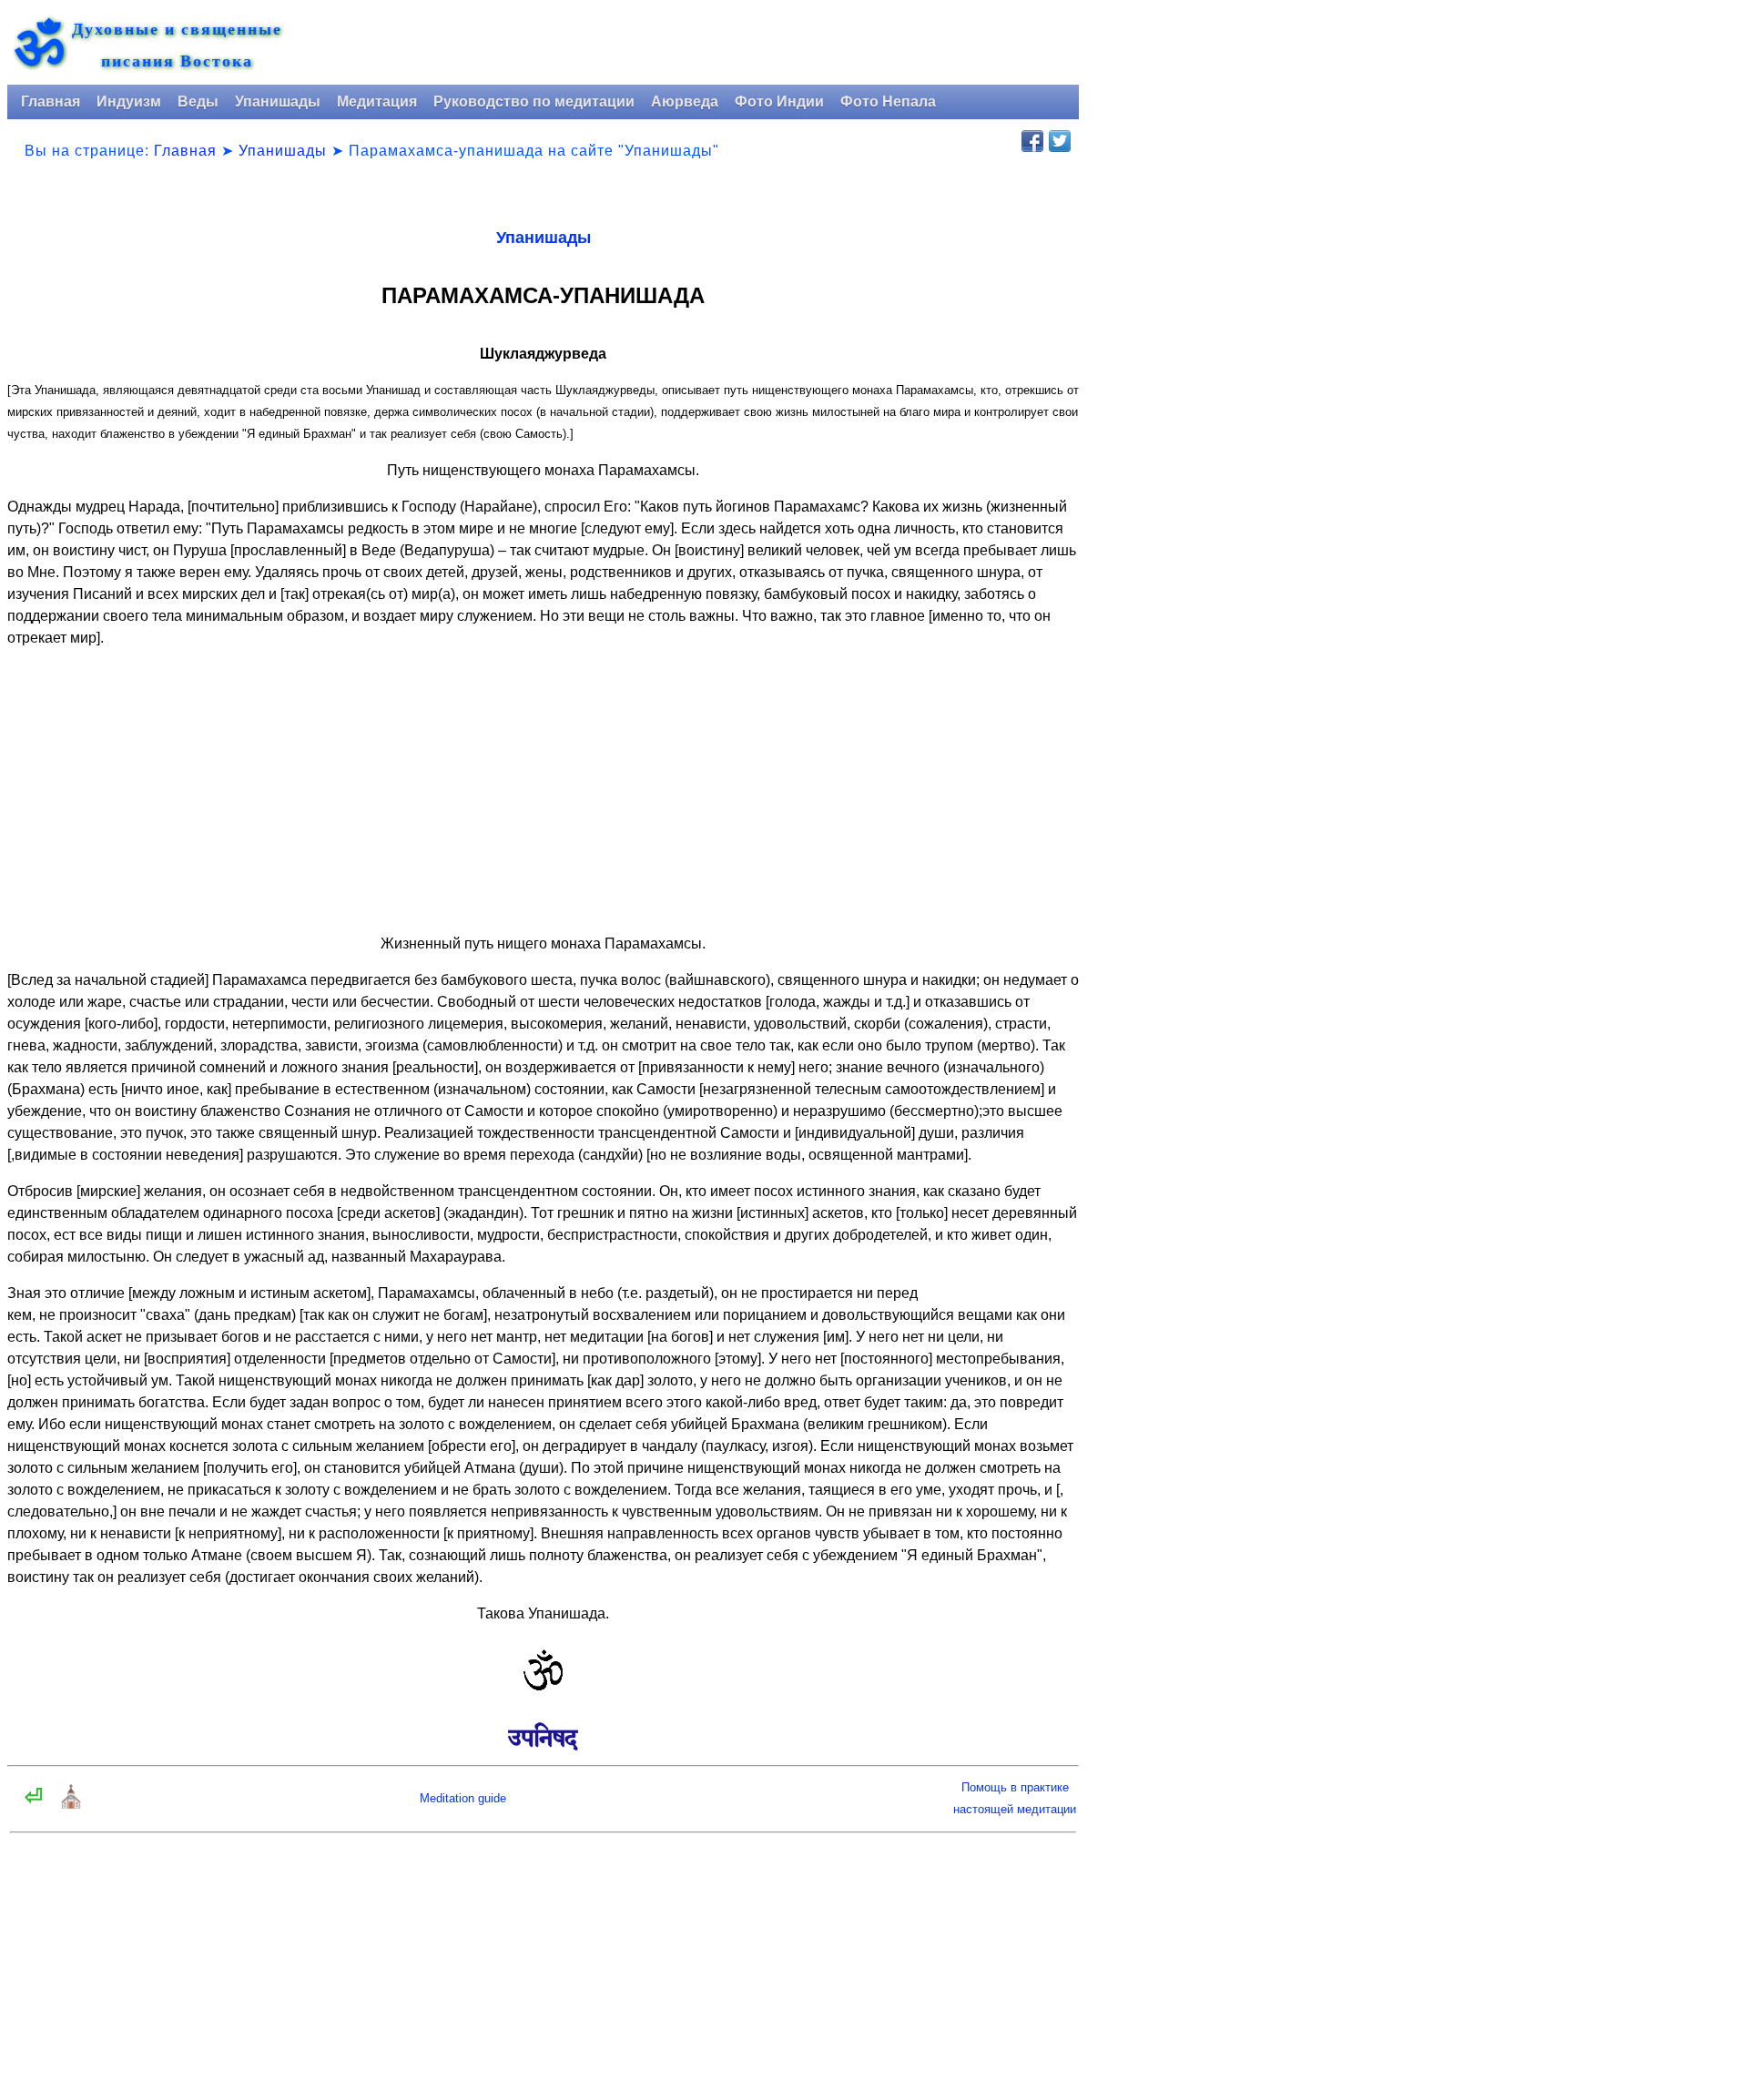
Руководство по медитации (534, 101)
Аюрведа (685, 101)
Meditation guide (463, 1798)
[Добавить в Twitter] (1060, 141)
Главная (51, 101)
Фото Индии (779, 101)
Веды (198, 101)
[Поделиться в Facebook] (1032, 141)
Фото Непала (888, 101)
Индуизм (129, 101)
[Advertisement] (543, 791)
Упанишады (278, 101)
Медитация (377, 101)
